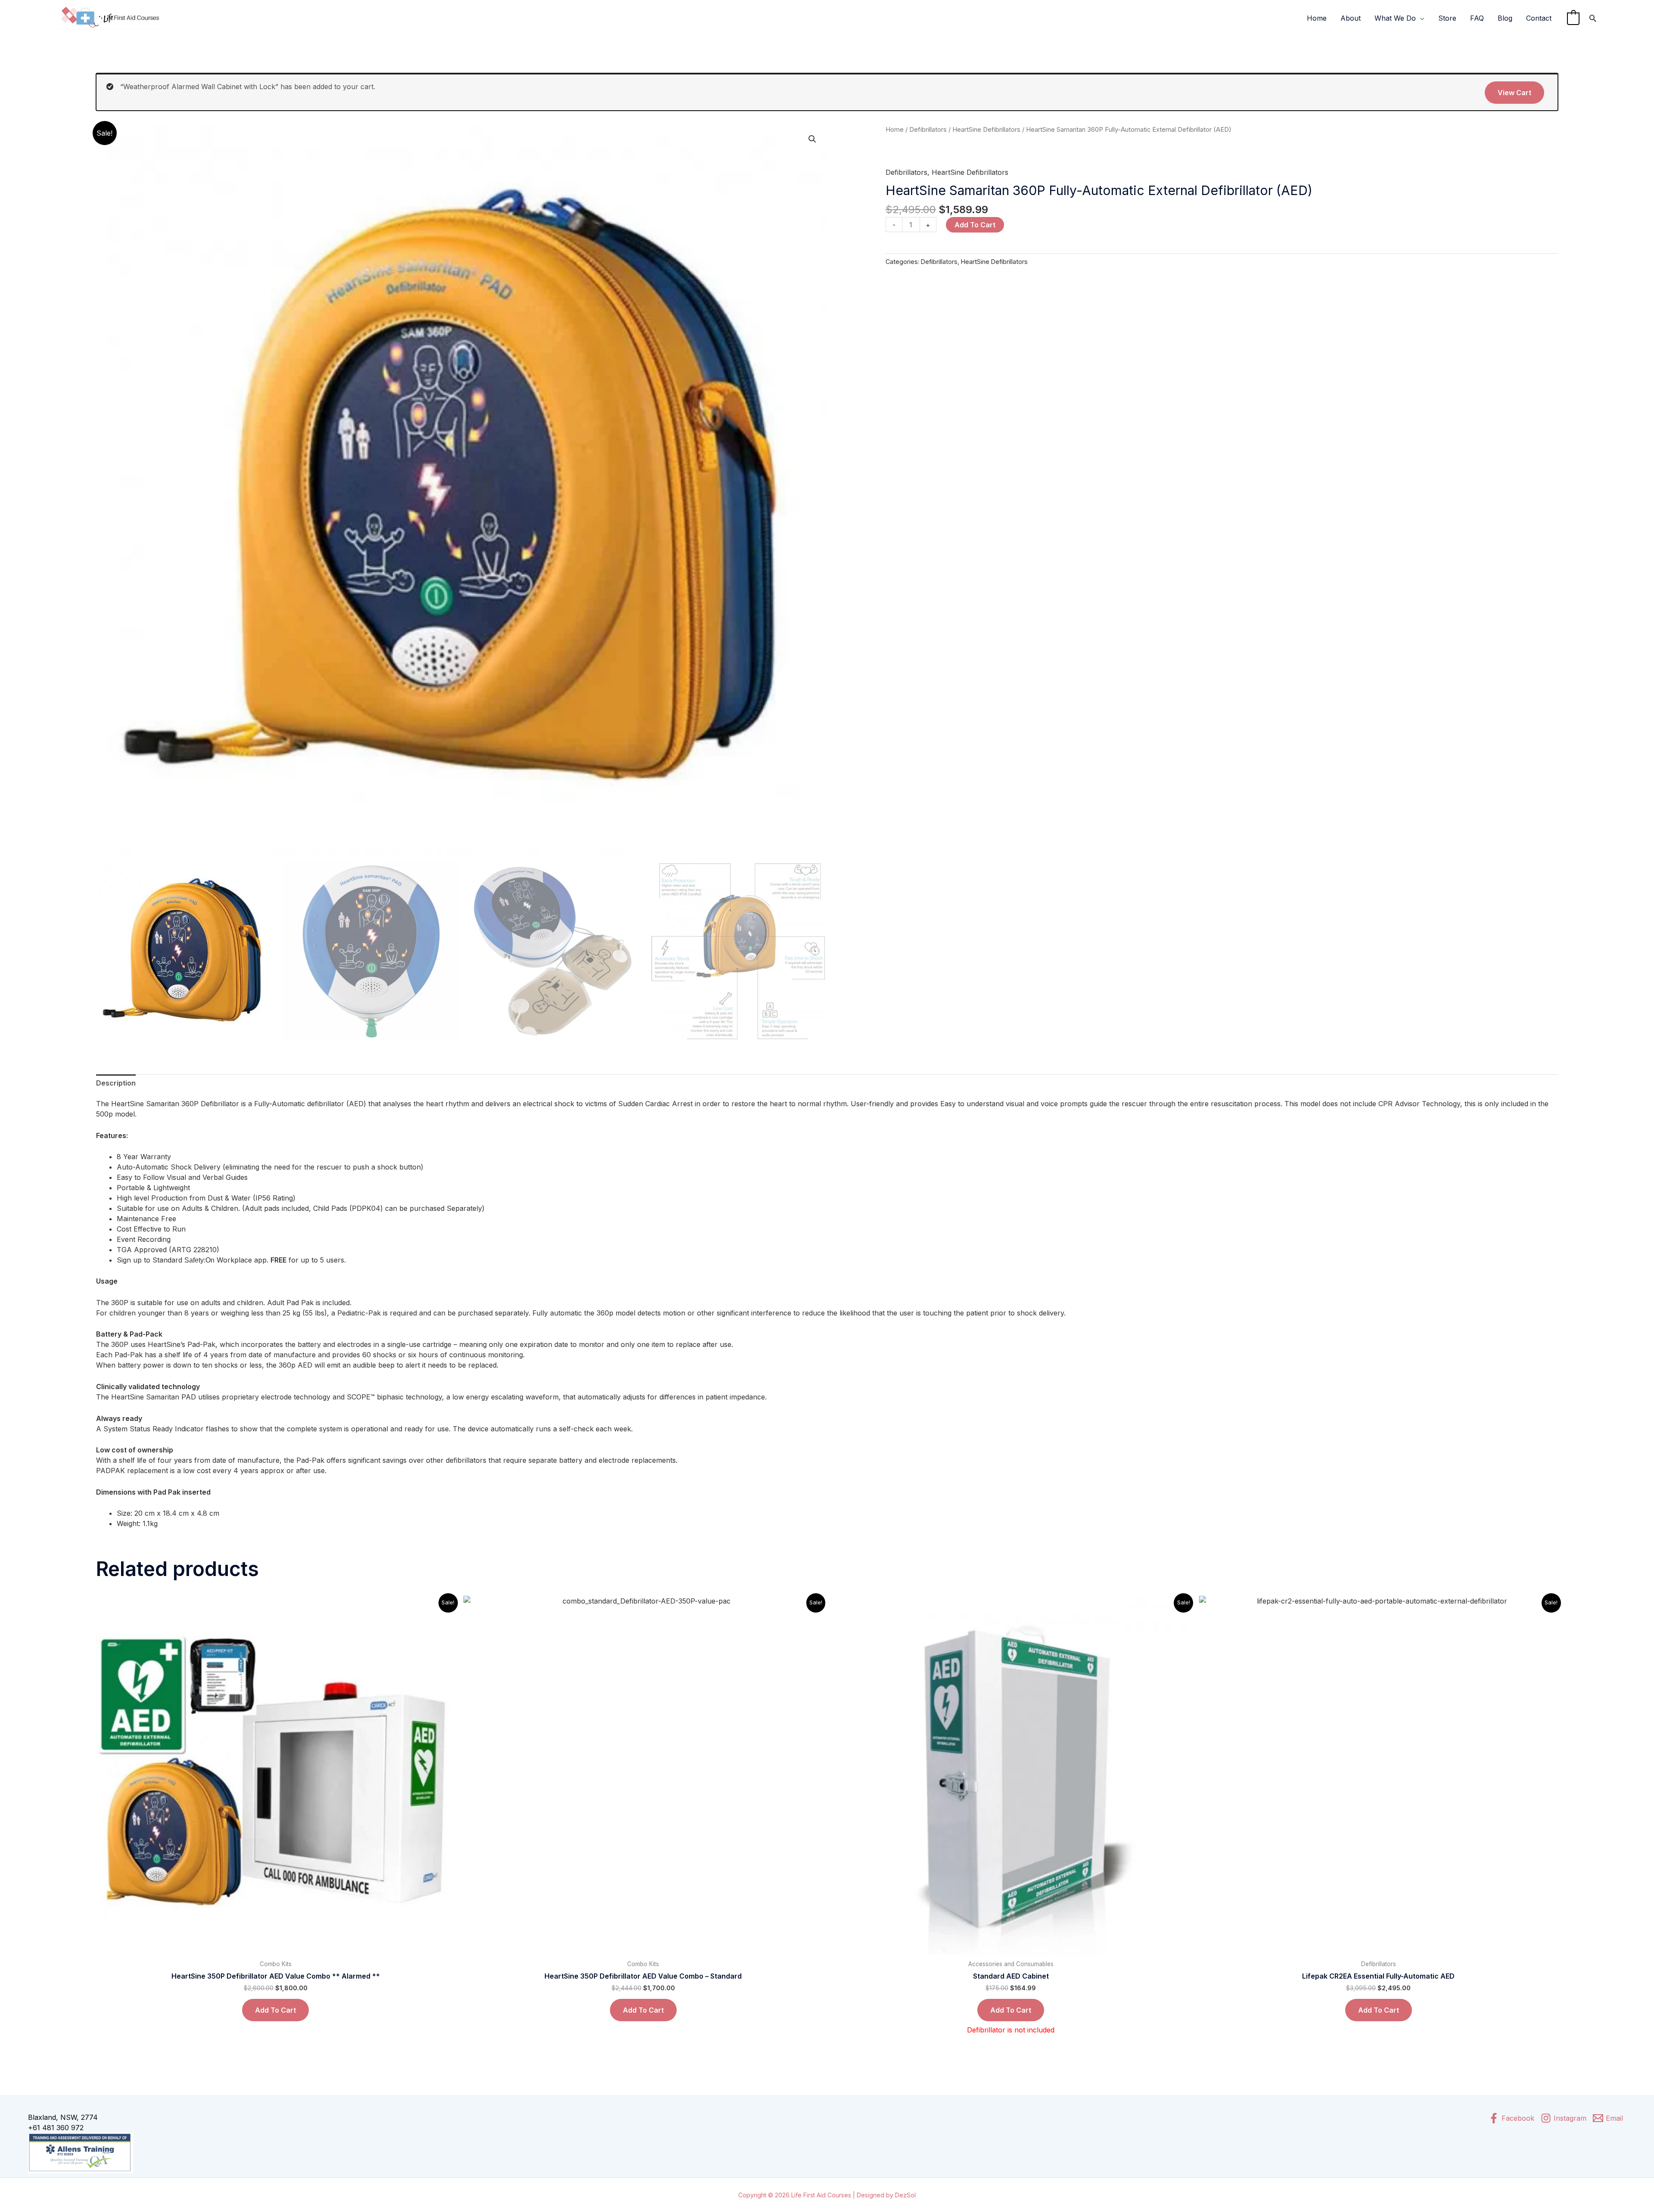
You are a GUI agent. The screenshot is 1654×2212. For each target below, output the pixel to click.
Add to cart (975, 225)
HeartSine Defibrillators (986, 130)
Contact (1539, 18)
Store (1447, 18)
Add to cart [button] (275, 2010)
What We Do (1395, 18)
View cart (1514, 93)
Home (1317, 18)
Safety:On (199, 1260)
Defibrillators (928, 130)
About (1351, 18)
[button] (812, 139)
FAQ (1477, 18)
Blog (1505, 18)
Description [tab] (116, 1083)
